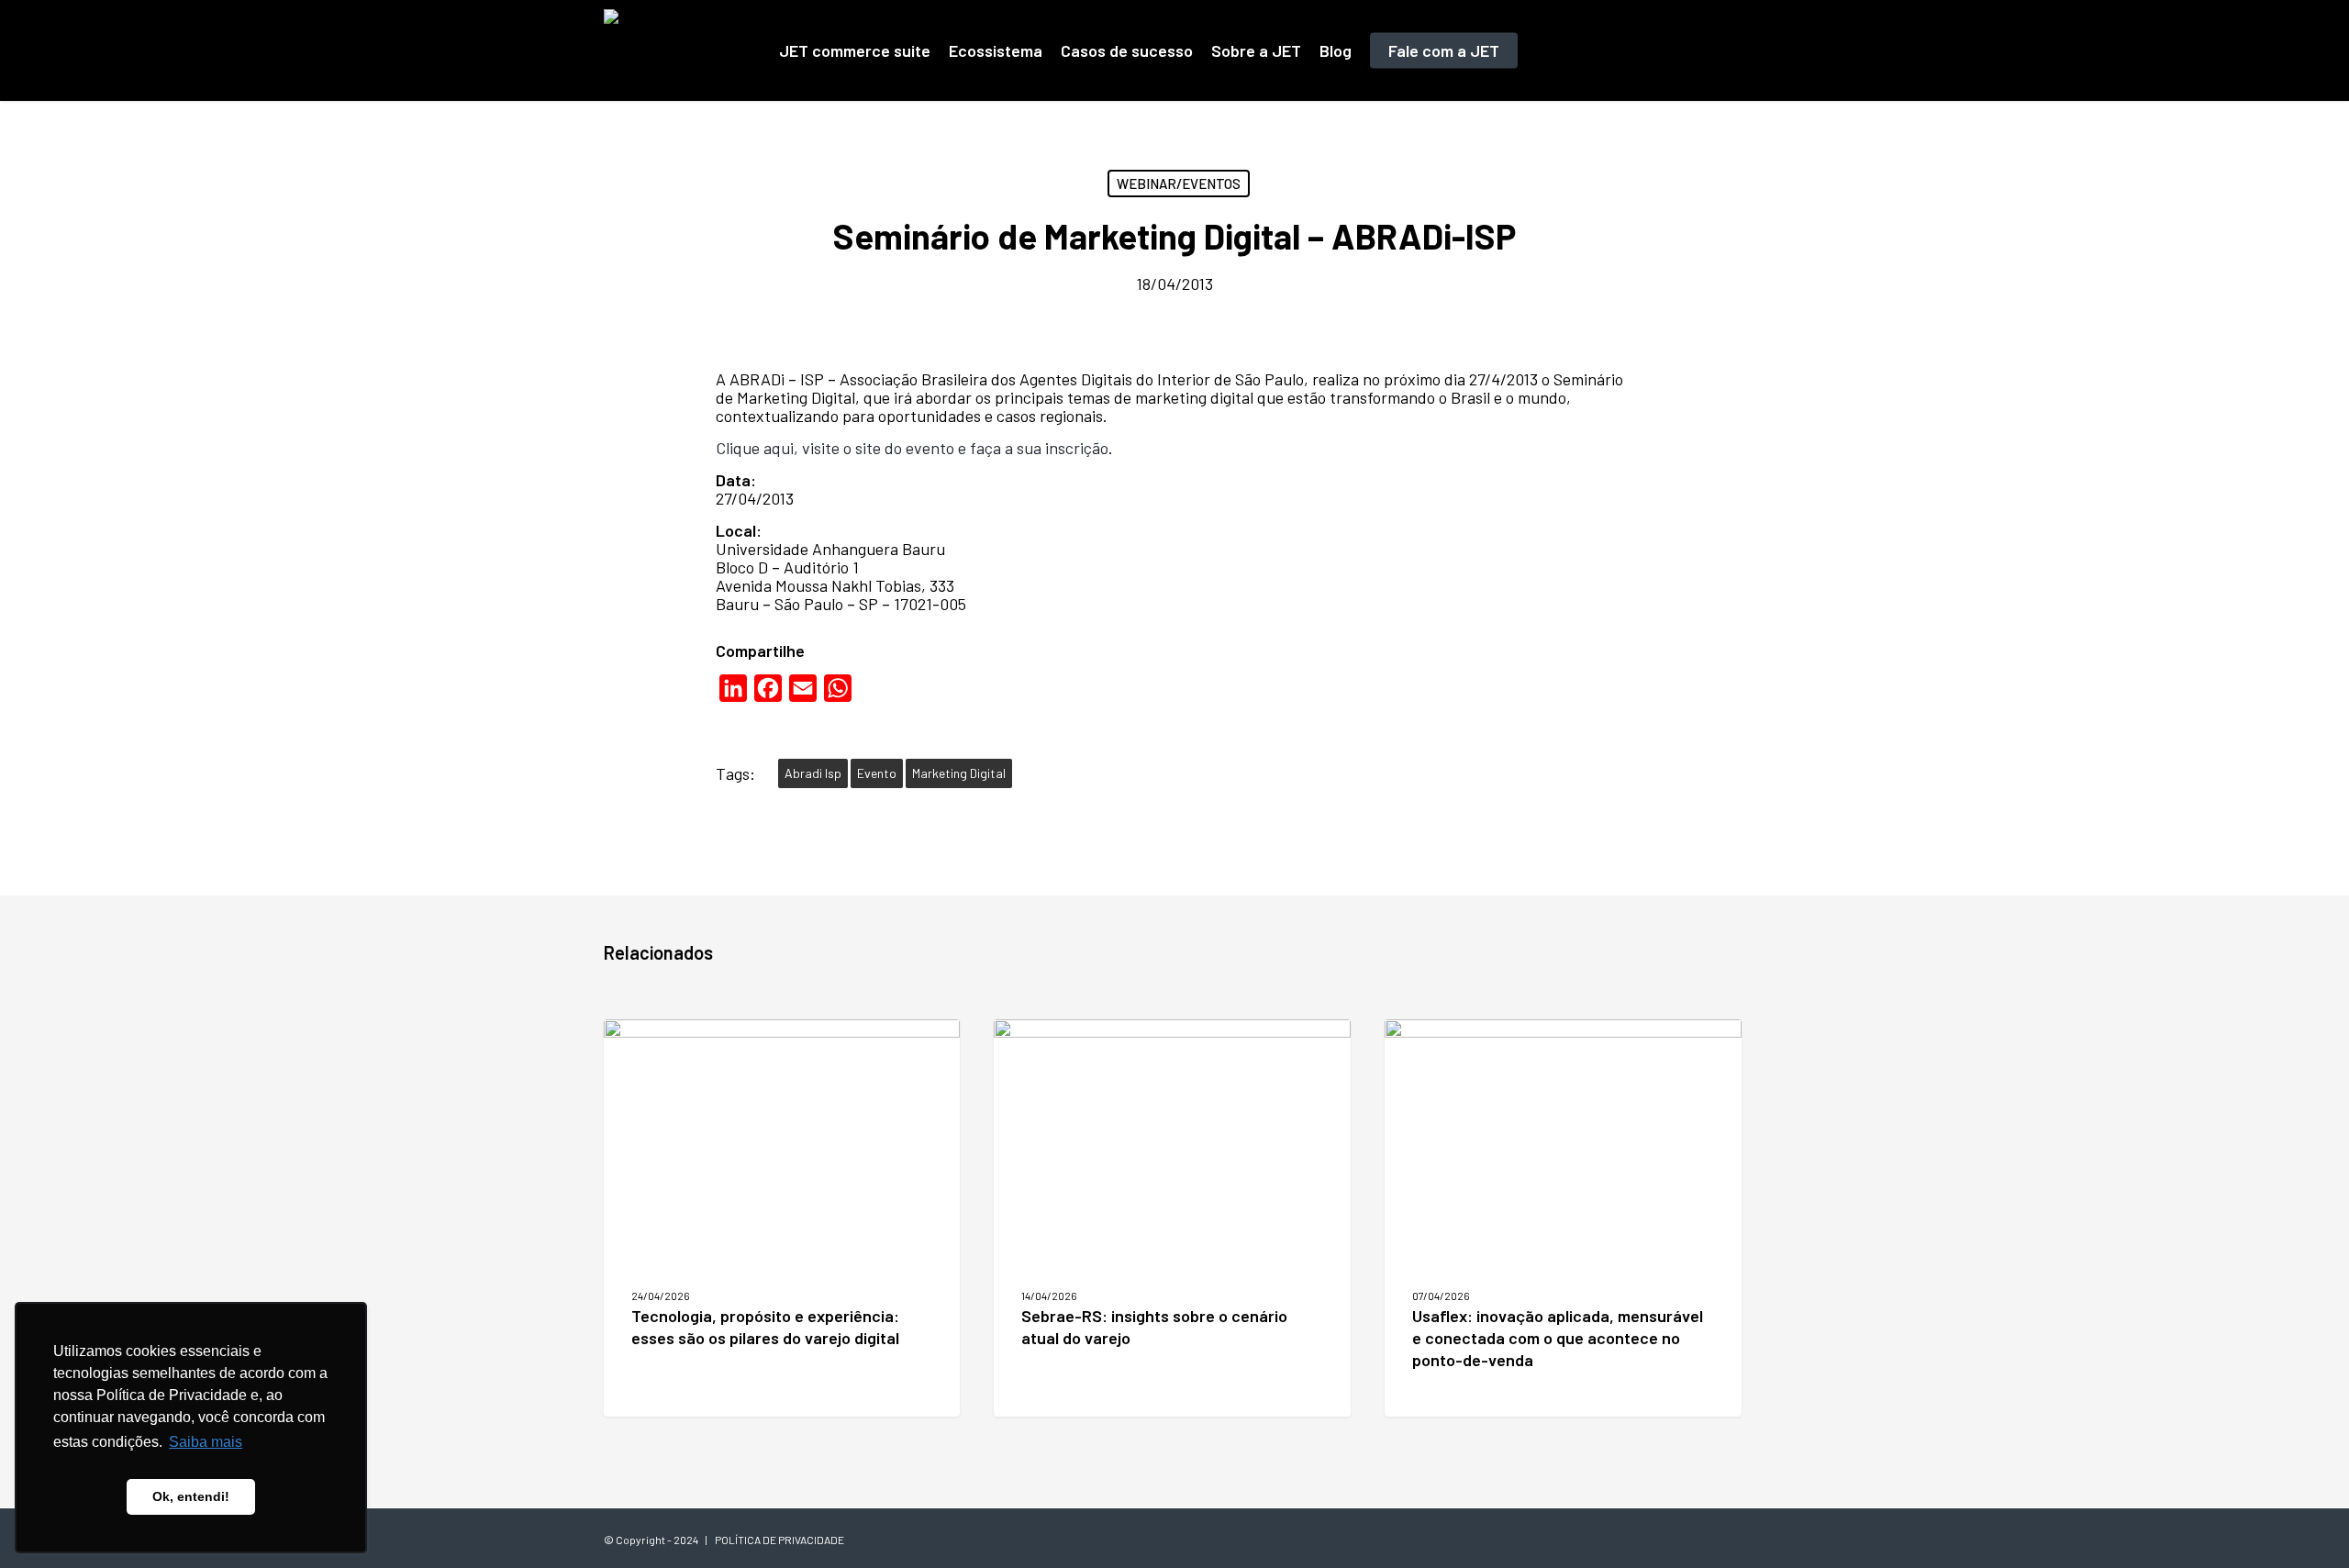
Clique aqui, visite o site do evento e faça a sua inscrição (912, 448)
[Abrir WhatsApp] (2303, 1522)
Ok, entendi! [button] (191, 1496)
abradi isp (813, 773)
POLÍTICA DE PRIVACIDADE (779, 1540)
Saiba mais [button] (206, 1442)
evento (877, 773)
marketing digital (959, 773)
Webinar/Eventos (1179, 183)
